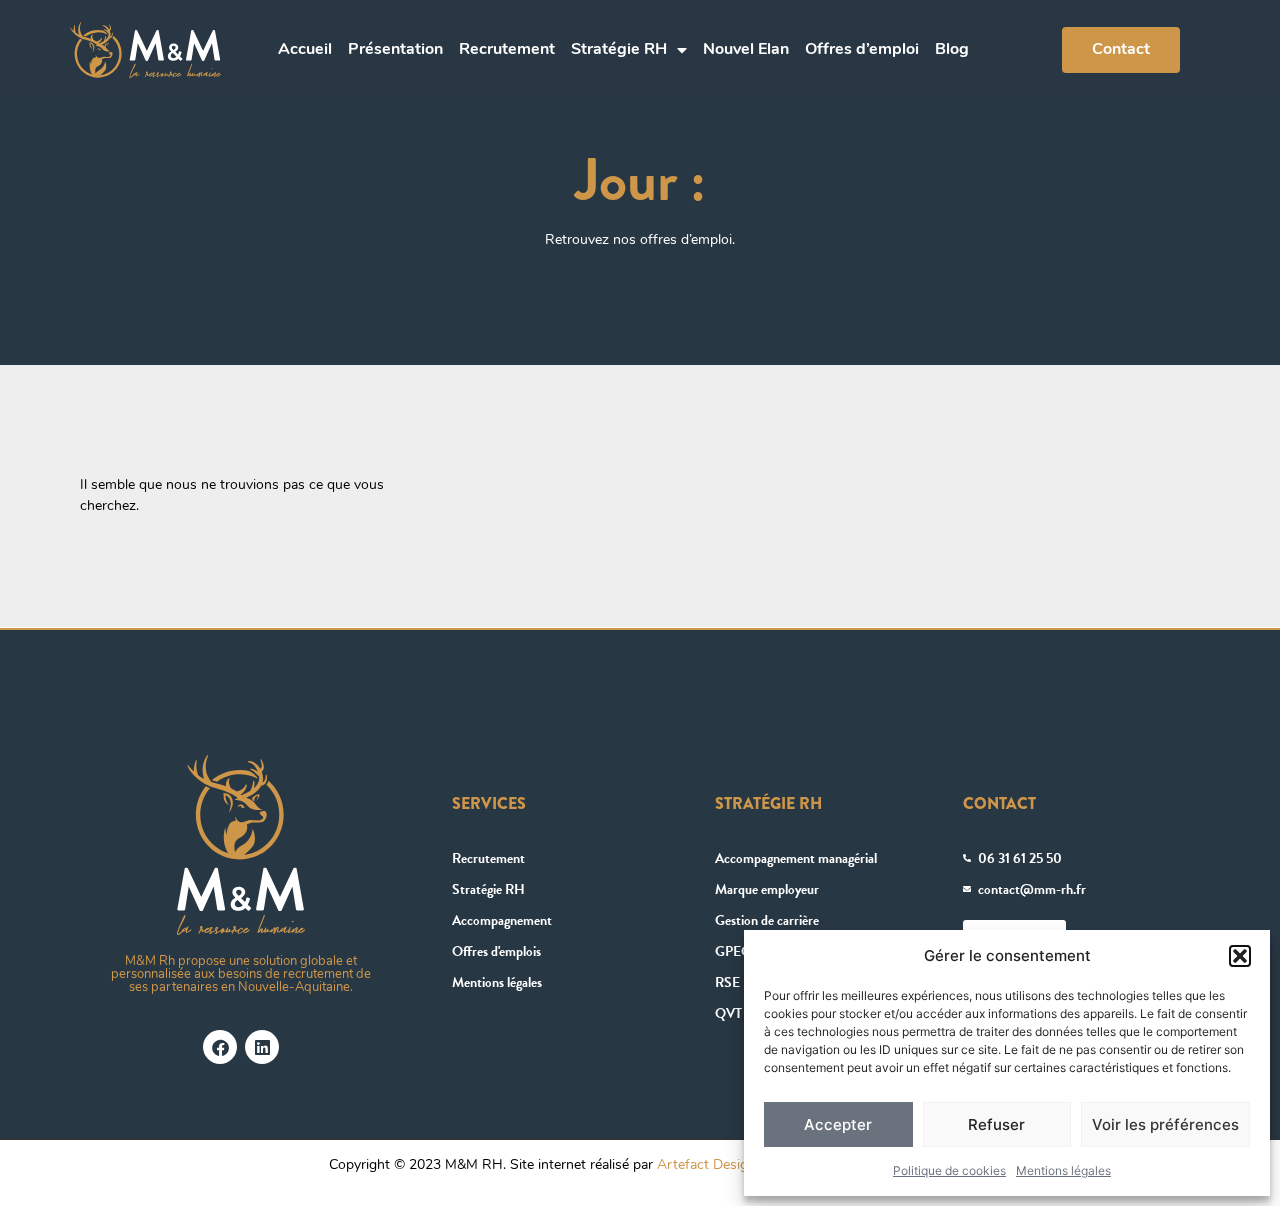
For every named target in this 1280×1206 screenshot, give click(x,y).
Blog (952, 50)
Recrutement (507, 50)
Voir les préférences (1165, 1124)
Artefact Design (706, 1165)
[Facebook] (220, 1047)
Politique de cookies (949, 1170)
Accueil (305, 50)
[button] (1240, 956)
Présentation (395, 50)
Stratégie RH (619, 50)
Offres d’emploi (862, 50)
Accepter (838, 1124)
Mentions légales (1063, 1170)
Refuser (996, 1124)
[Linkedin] (262, 1047)
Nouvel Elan (746, 50)
